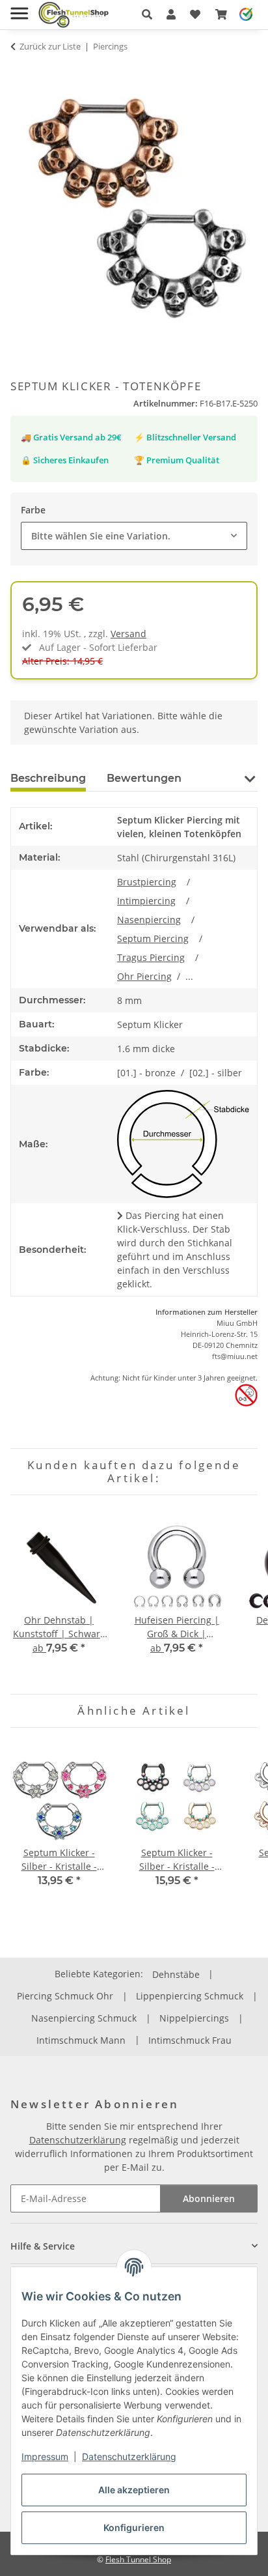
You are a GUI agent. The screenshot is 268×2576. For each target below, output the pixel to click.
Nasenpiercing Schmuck (84, 2018)
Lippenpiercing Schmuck (190, 1996)
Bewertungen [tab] (144, 778)
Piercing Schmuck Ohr (65, 1996)
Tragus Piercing (151, 957)
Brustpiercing (147, 882)
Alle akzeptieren (134, 2490)
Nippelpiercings (194, 2018)
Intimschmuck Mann (81, 2040)
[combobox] (134, 536)
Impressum (45, 2456)
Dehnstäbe (176, 1974)
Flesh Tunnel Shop (138, 2559)
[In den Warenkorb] (21, 72)
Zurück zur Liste (50, 46)
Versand (128, 634)
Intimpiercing (146, 901)
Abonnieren (209, 2198)
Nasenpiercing (149, 920)
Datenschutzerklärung (129, 2456)
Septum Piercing (153, 938)
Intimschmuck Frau (190, 2040)
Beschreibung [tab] (48, 778)
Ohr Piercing (144, 976)
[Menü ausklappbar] (19, 8)
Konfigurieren (134, 2527)
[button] (147, 14)
